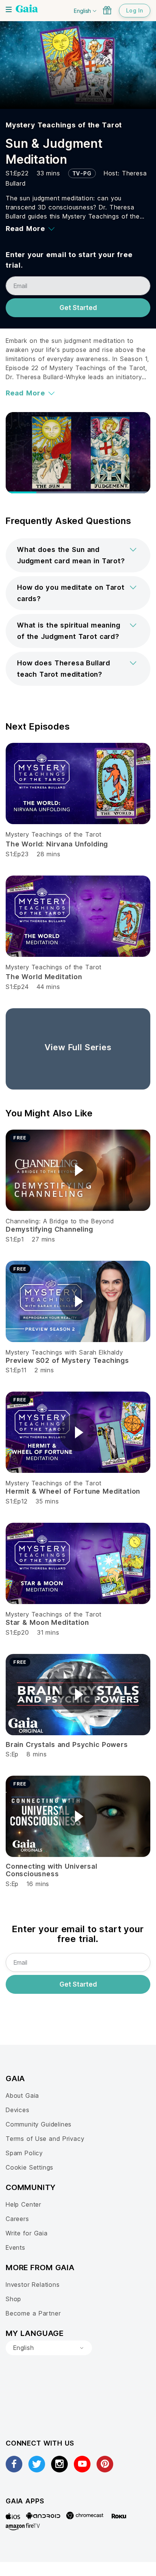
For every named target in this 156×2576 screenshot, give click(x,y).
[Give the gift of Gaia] (107, 10)
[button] (78, 555)
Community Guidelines (39, 2124)
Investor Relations (33, 2285)
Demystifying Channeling (49, 1229)
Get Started (78, 308)
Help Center (23, 2204)
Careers (17, 2219)
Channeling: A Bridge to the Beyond (60, 1221)
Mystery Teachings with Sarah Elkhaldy (64, 1352)
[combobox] (49, 2348)
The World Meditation (44, 977)
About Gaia (22, 2096)
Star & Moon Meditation (47, 1622)
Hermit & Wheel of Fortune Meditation (73, 1491)
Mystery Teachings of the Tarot (64, 125)
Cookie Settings (30, 2167)
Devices (18, 2110)
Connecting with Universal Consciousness (51, 1870)
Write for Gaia (27, 2233)
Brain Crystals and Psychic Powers (67, 1744)
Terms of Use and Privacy (45, 2139)
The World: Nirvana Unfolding (57, 844)
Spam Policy (24, 2153)
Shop (13, 2299)
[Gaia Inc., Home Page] (27, 9)
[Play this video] (78, 1170)
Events (16, 2247)
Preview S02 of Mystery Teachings (67, 1360)
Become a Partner (33, 2313)
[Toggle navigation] (9, 9)
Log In (135, 10)
